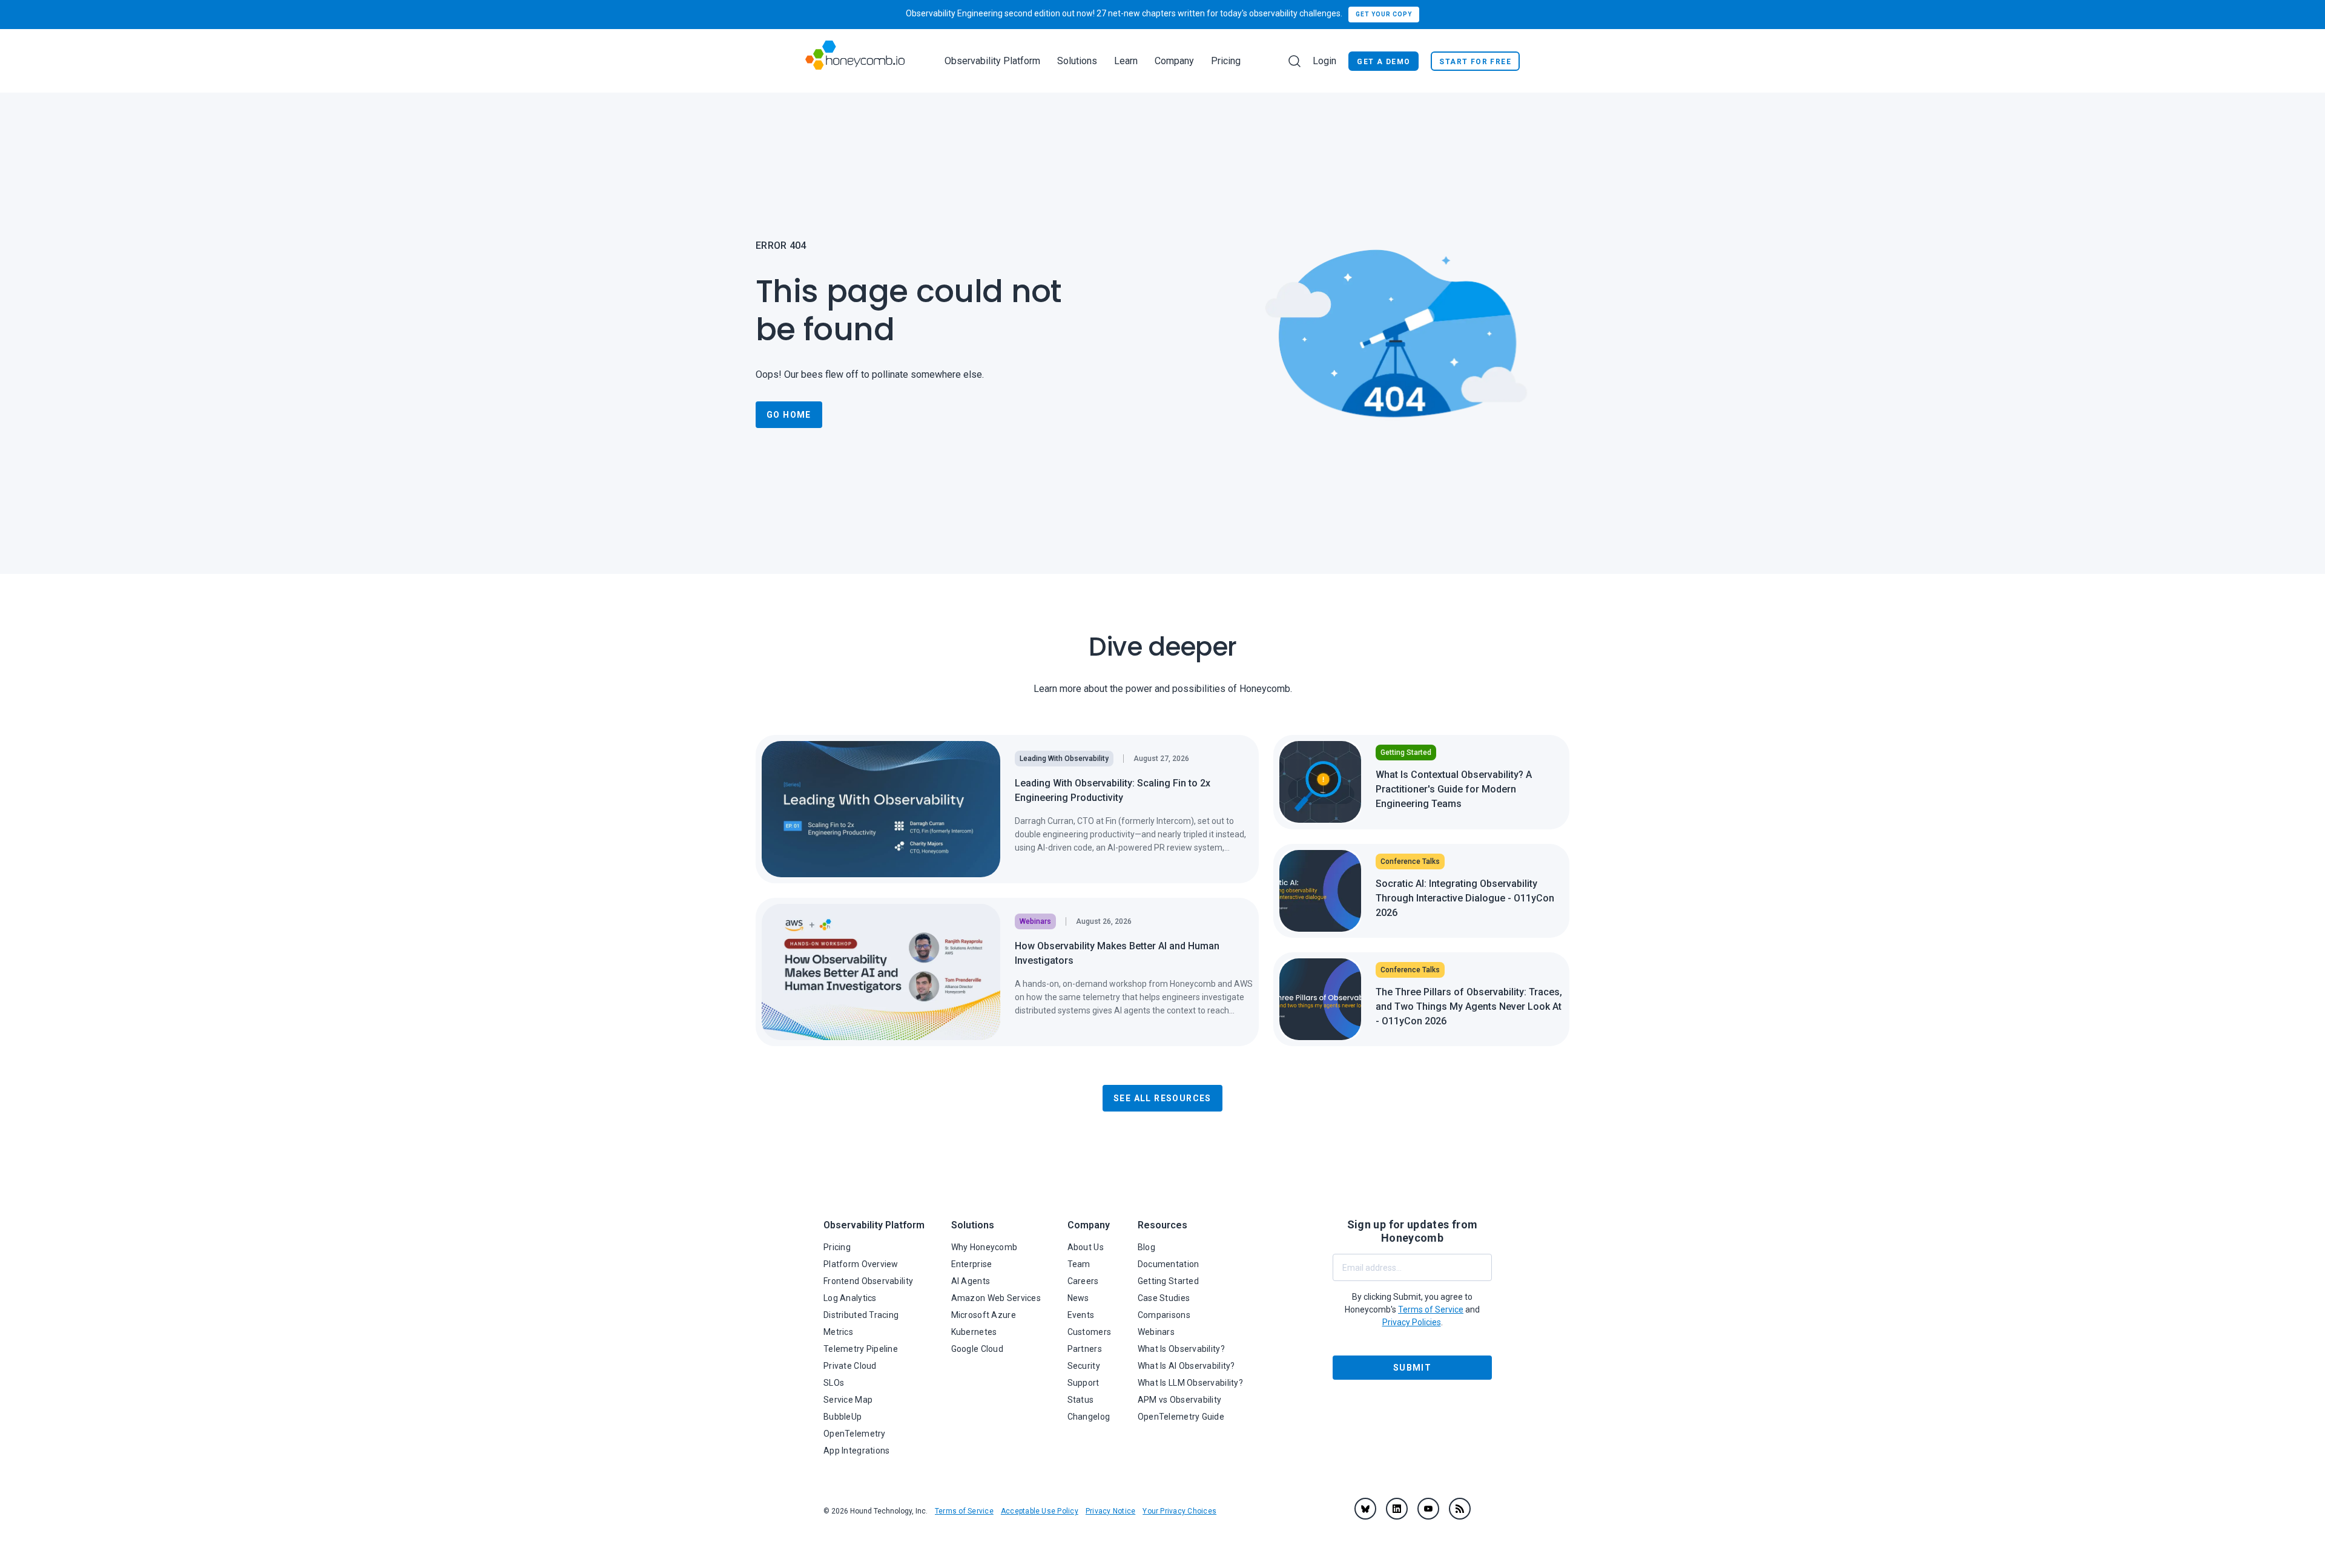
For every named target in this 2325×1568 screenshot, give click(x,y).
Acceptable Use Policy (1040, 1511)
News (1078, 1298)
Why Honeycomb (984, 1247)
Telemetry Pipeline (861, 1349)
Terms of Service (964, 1511)
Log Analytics (850, 1298)
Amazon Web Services (996, 1298)
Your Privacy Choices (1179, 1511)
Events (1081, 1315)
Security (1084, 1366)
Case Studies (1164, 1298)
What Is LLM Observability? (1190, 1383)
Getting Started (1168, 1281)
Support (1083, 1383)
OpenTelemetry (855, 1434)
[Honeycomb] (855, 61)
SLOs (834, 1383)
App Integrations (856, 1451)
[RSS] (1460, 1509)
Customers (1090, 1332)
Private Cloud (850, 1366)
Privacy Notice (1110, 1511)
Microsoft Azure (984, 1315)
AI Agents (971, 1281)
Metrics (838, 1332)
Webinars (1156, 1332)
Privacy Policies (1412, 1322)
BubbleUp (843, 1417)
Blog (1146, 1247)
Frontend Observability (868, 1281)
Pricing (1226, 61)
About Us (1086, 1247)
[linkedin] (1397, 1509)
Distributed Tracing (861, 1315)
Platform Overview (861, 1264)
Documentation (1169, 1264)
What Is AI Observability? (1186, 1366)
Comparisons (1164, 1315)
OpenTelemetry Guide (1181, 1417)
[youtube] (1428, 1509)
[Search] (1294, 61)
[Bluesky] (1365, 1509)
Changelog (1089, 1417)
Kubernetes (974, 1332)
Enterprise (972, 1264)
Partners (1085, 1349)
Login (1324, 61)
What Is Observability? (1181, 1349)
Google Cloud (977, 1349)
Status (1081, 1400)
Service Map (848, 1400)
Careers (1083, 1281)
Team (1079, 1264)
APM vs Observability (1180, 1400)
